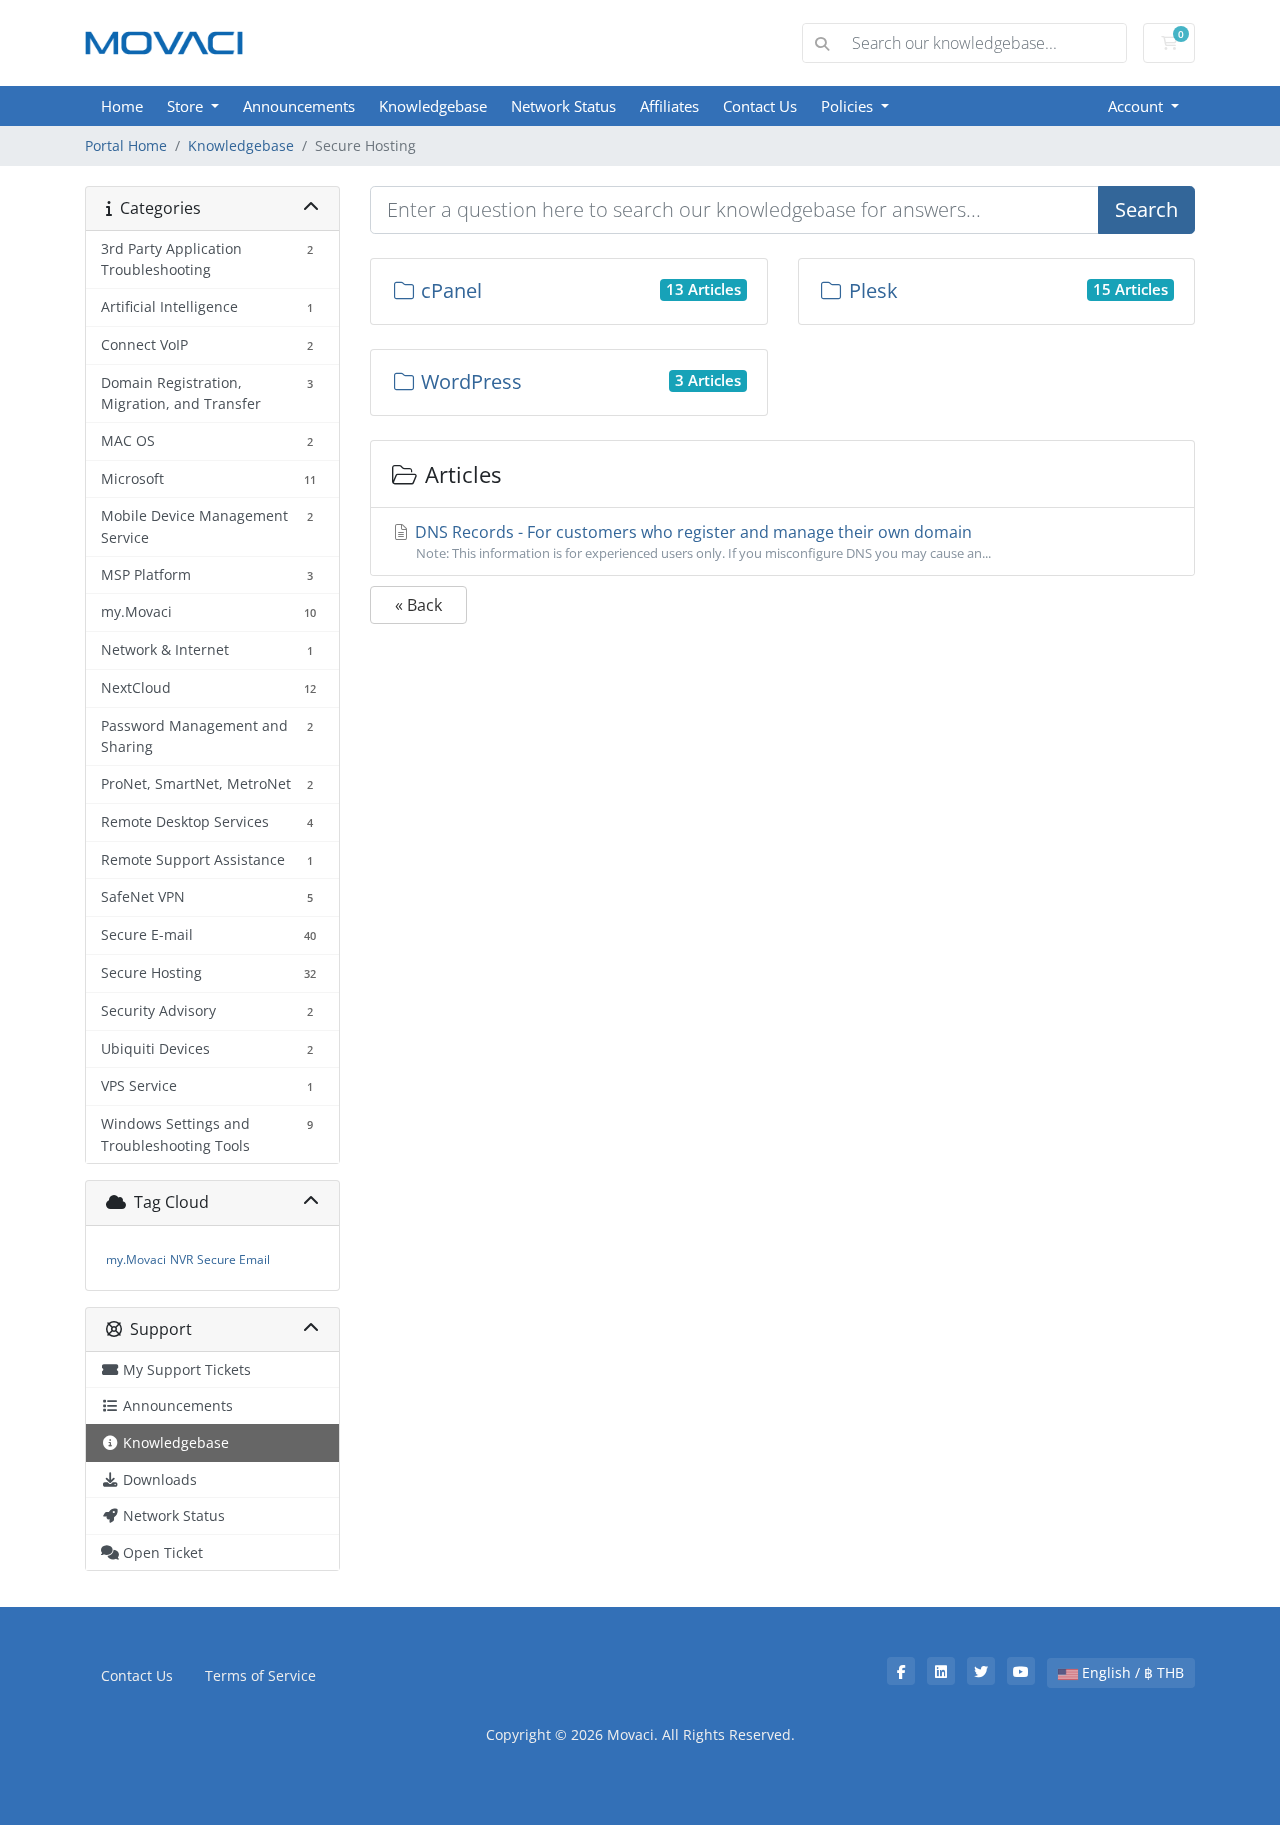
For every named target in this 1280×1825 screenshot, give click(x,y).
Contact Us (760, 106)
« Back (418, 605)
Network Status (563, 106)
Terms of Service (260, 1675)
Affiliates (669, 106)
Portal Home (126, 145)
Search (1146, 209)
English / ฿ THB (1131, 1672)
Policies (849, 106)
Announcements (299, 106)
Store (187, 106)
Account (1137, 106)
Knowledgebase (433, 106)
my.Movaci (136, 1259)
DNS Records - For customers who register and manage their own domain (701, 541)
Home (122, 106)
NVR (181, 1259)
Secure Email (233, 1259)
